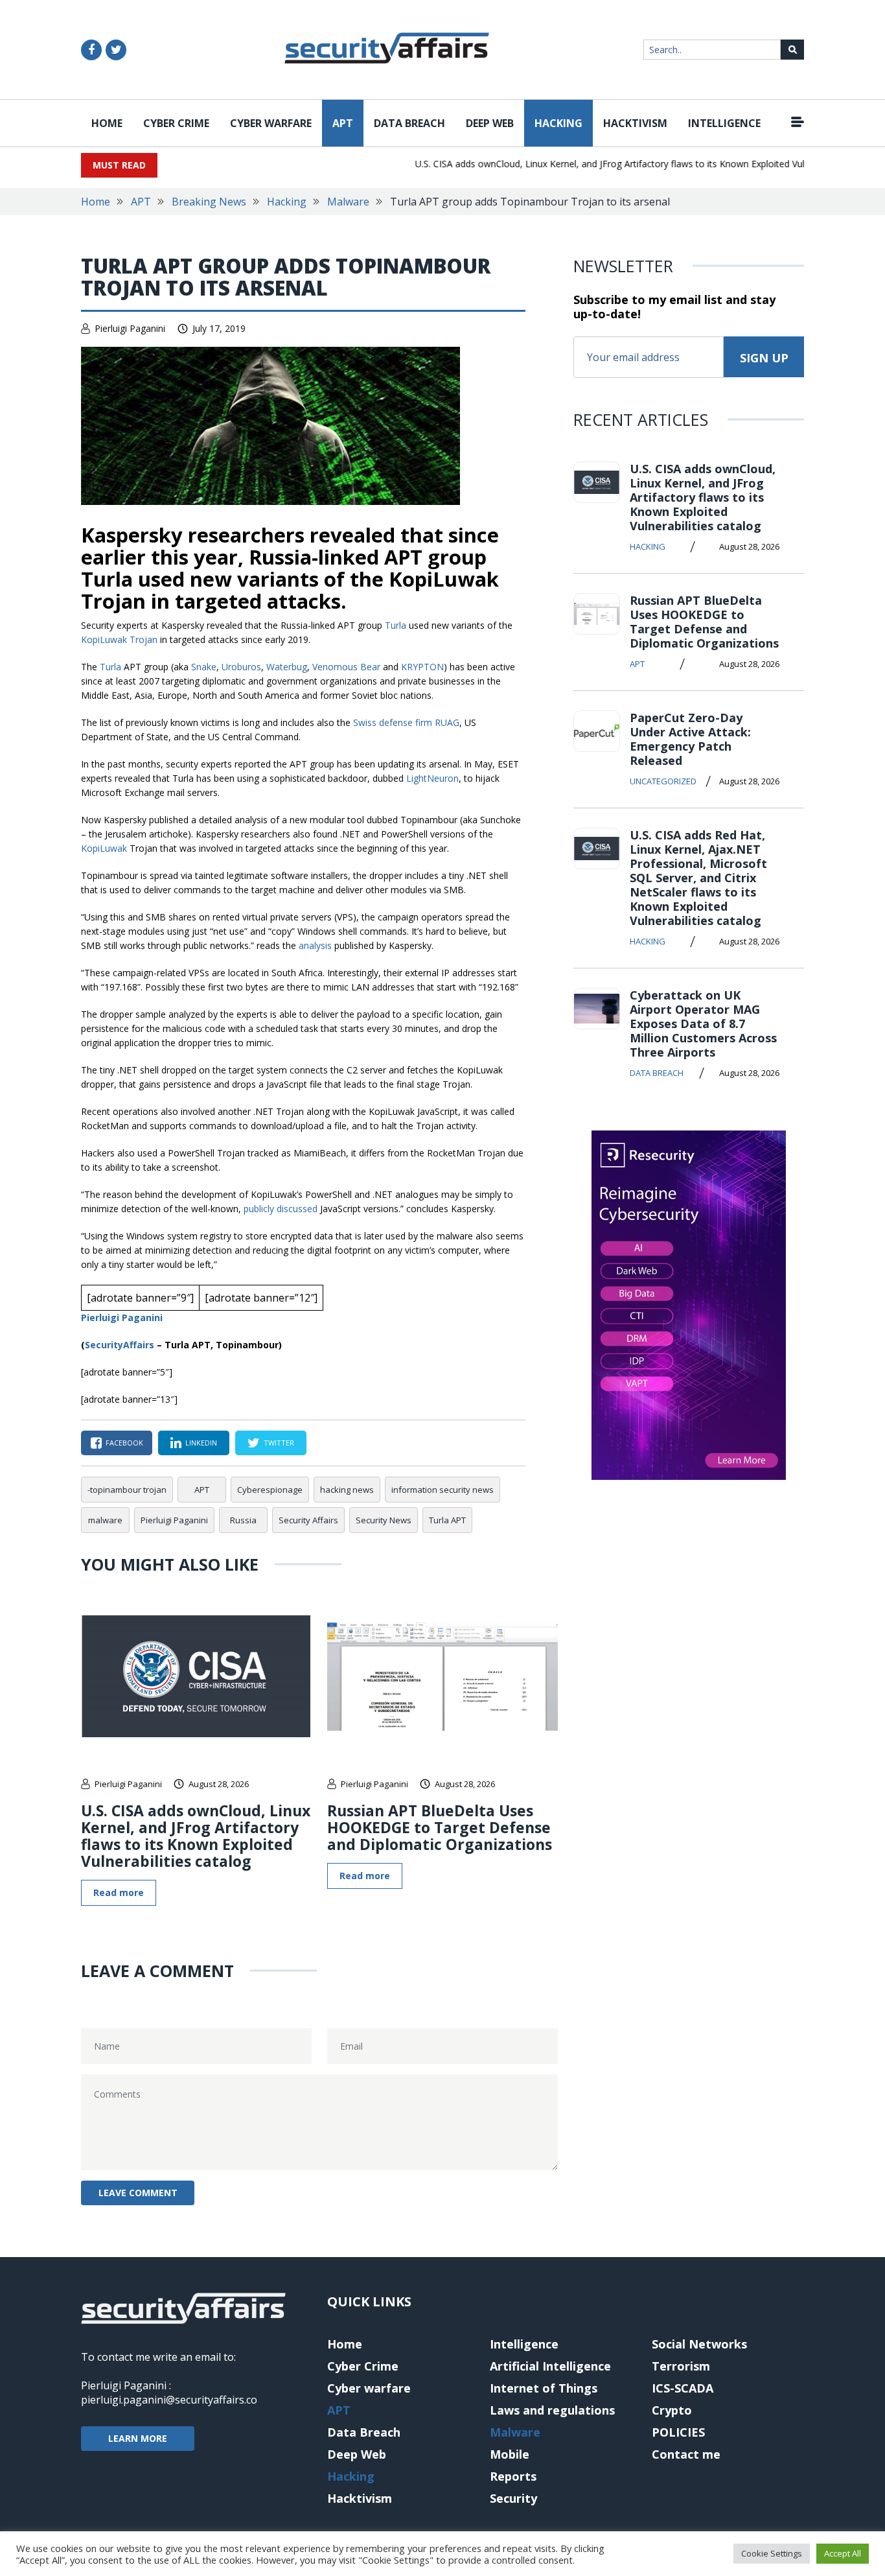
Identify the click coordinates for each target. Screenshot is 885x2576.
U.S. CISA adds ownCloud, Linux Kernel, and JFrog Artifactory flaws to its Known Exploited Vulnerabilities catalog (624, 164)
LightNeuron (432, 778)
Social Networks (699, 2344)
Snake (204, 667)
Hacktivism (635, 123)
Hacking (558, 123)
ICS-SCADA (683, 2388)
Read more (119, 1892)
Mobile (510, 2454)
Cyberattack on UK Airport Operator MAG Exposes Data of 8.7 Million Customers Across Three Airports (703, 1024)
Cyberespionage (270, 1490)
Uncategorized (663, 781)
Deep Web (490, 123)
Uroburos (241, 667)
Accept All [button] (843, 2553)
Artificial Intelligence (550, 2366)
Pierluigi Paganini (130, 328)
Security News (384, 1520)
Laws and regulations (552, 2410)
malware (105, 1520)
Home (107, 123)
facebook (124, 1443)
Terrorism (681, 2366)
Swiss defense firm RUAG (406, 722)
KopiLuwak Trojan (119, 639)
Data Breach (409, 123)
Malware (348, 202)
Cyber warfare (271, 123)
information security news (442, 1490)
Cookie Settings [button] (772, 2553)
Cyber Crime (176, 123)
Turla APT (447, 1520)
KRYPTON (422, 667)
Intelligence (724, 123)
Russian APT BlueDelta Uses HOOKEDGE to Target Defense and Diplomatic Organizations (440, 1827)
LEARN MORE (138, 2438)
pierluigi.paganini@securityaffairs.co (169, 2400)
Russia (243, 1520)
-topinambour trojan (127, 1490)
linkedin (201, 1443)
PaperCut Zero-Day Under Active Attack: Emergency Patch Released (690, 739)
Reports (513, 2476)
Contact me (686, 2454)
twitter (279, 1443)
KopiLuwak (104, 848)
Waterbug (287, 667)
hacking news (347, 1490)
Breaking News (209, 202)
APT (343, 123)
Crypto (672, 2410)
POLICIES (678, 2432)
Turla (396, 625)
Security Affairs (308, 1520)
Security (513, 2498)
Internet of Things (544, 2388)
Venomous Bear (346, 667)
